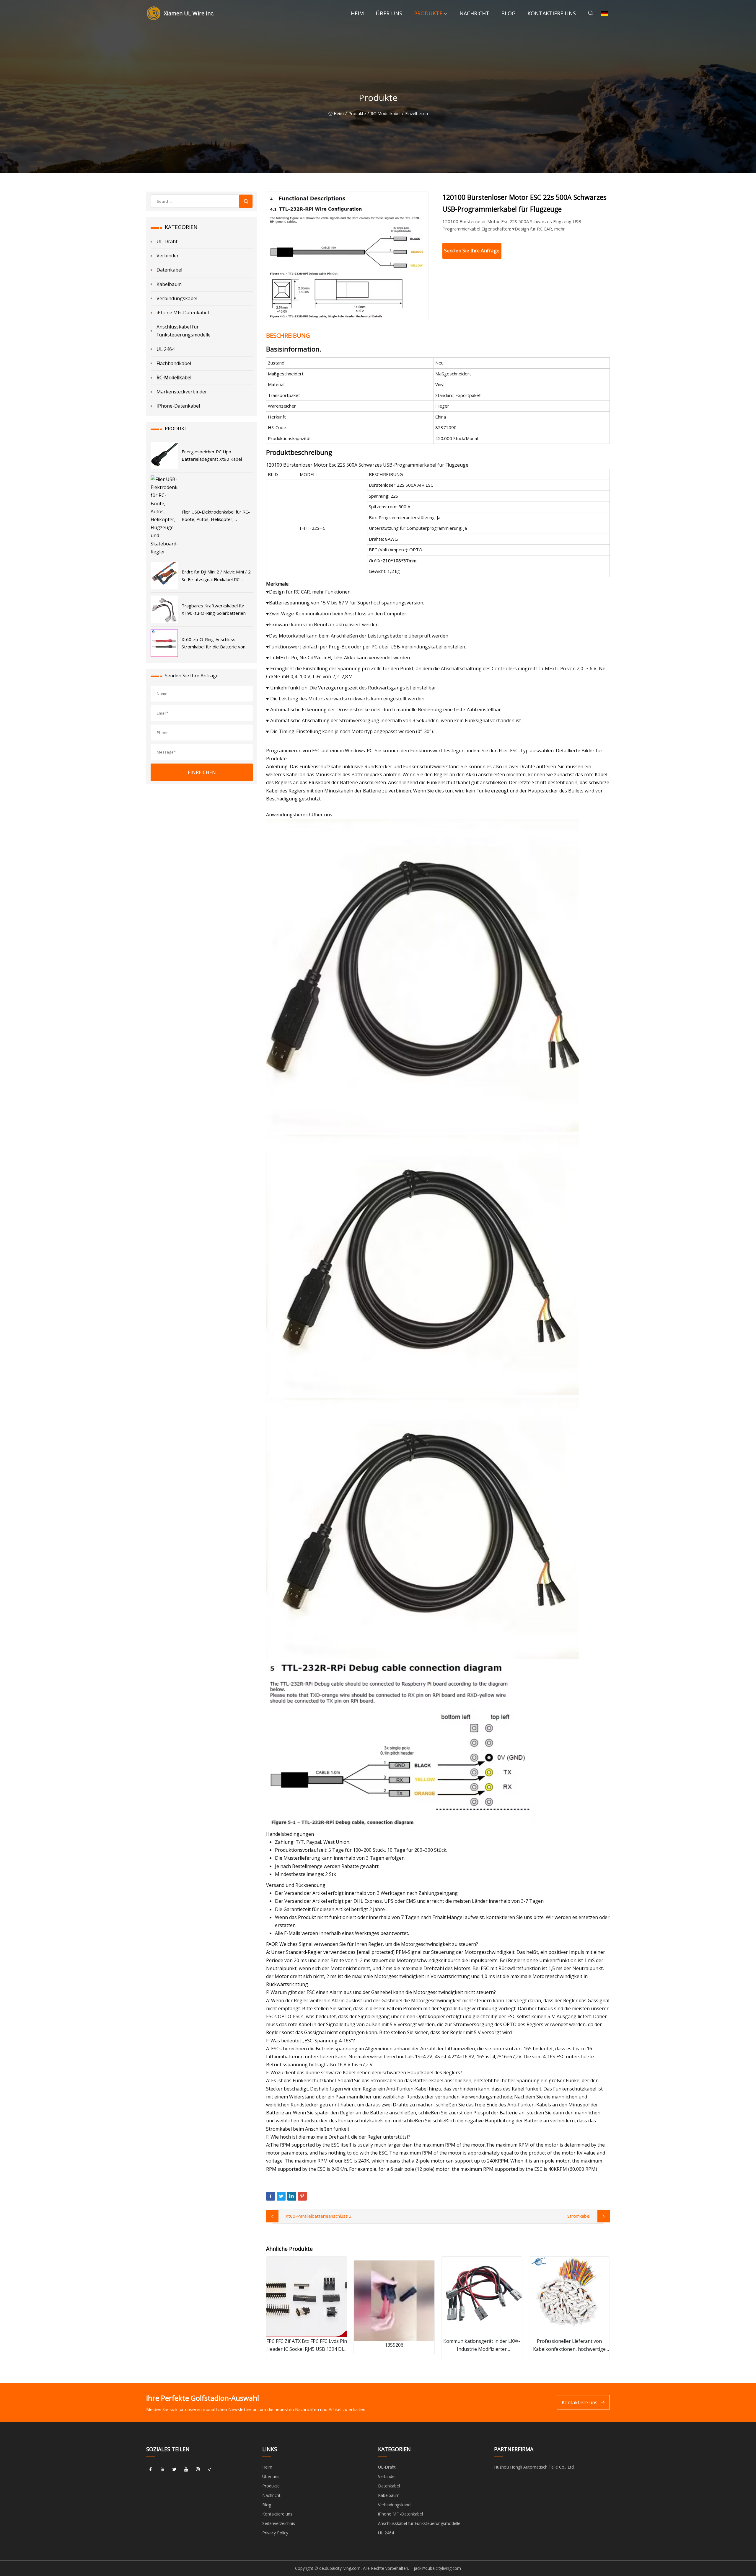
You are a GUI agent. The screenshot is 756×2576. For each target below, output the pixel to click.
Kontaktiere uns (552, 13)
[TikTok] (210, 2469)
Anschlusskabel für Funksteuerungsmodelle (184, 331)
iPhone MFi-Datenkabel (183, 313)
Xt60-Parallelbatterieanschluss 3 (319, 2216)
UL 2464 (166, 349)
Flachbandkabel (174, 363)
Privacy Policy (275, 2533)
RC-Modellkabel (386, 113)
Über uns (389, 13)
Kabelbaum (169, 284)
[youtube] (186, 2469)
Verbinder (168, 256)
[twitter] (174, 2469)
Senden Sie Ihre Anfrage (472, 250)
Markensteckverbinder (182, 392)
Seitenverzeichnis (279, 2523)
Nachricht (474, 13)
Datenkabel (169, 270)
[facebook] (151, 2469)
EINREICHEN (202, 772)
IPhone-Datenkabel (178, 406)
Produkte (428, 13)
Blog (508, 13)
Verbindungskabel (177, 298)
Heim (357, 13)
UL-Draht (167, 241)
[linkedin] (162, 2469)
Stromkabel (579, 2216)
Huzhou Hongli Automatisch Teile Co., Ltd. (534, 2467)
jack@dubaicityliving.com (437, 2568)
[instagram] (198, 2469)
